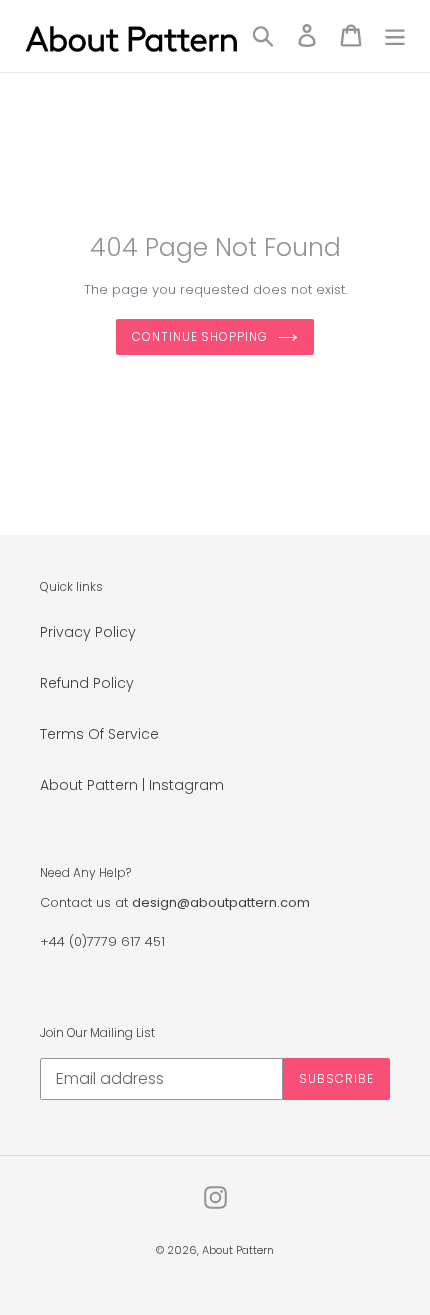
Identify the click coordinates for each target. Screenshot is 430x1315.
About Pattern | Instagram (132, 785)
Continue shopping (200, 336)
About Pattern (238, 1250)
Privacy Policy (88, 632)
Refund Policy (87, 683)
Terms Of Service (99, 734)
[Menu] (395, 35)
